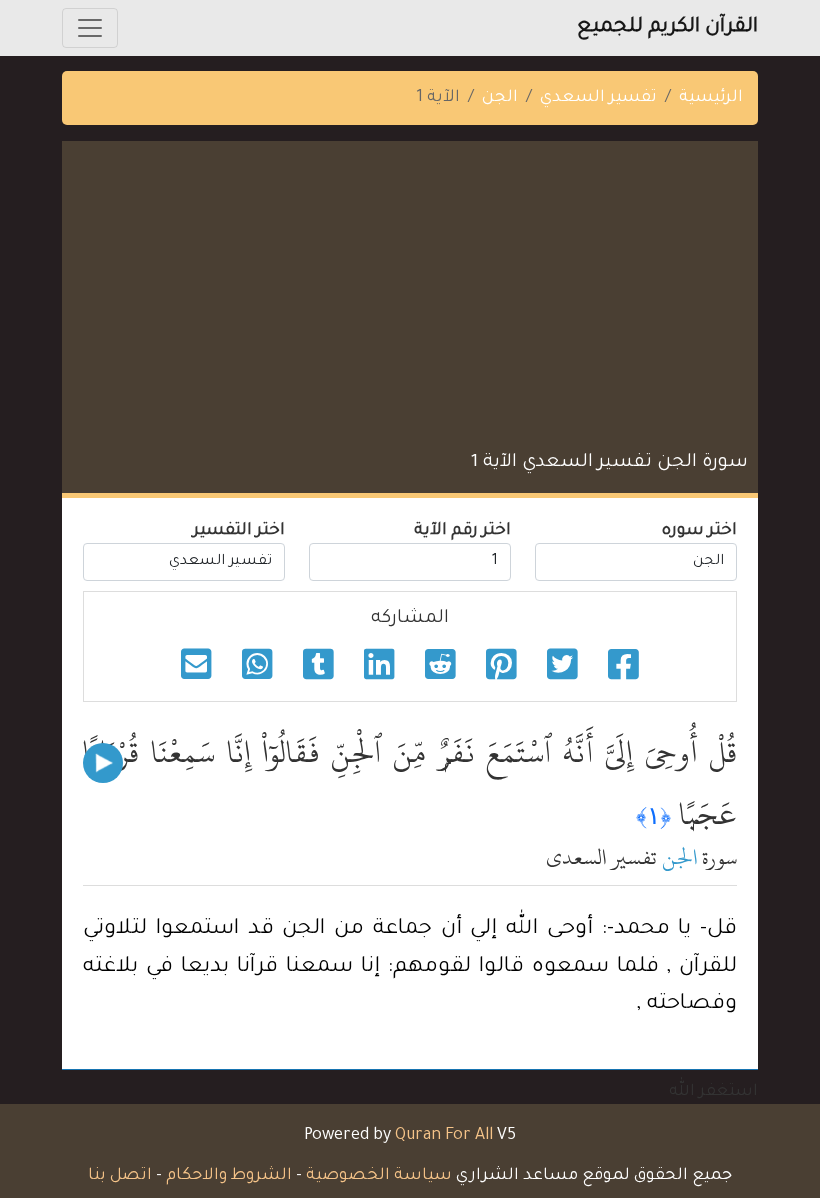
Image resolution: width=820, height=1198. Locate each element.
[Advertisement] (410, 301)
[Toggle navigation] (90, 28)
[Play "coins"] (103, 763)
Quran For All (444, 1136)
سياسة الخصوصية (379, 1176)
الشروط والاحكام (229, 1176)
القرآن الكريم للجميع (667, 28)
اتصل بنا (120, 1176)
